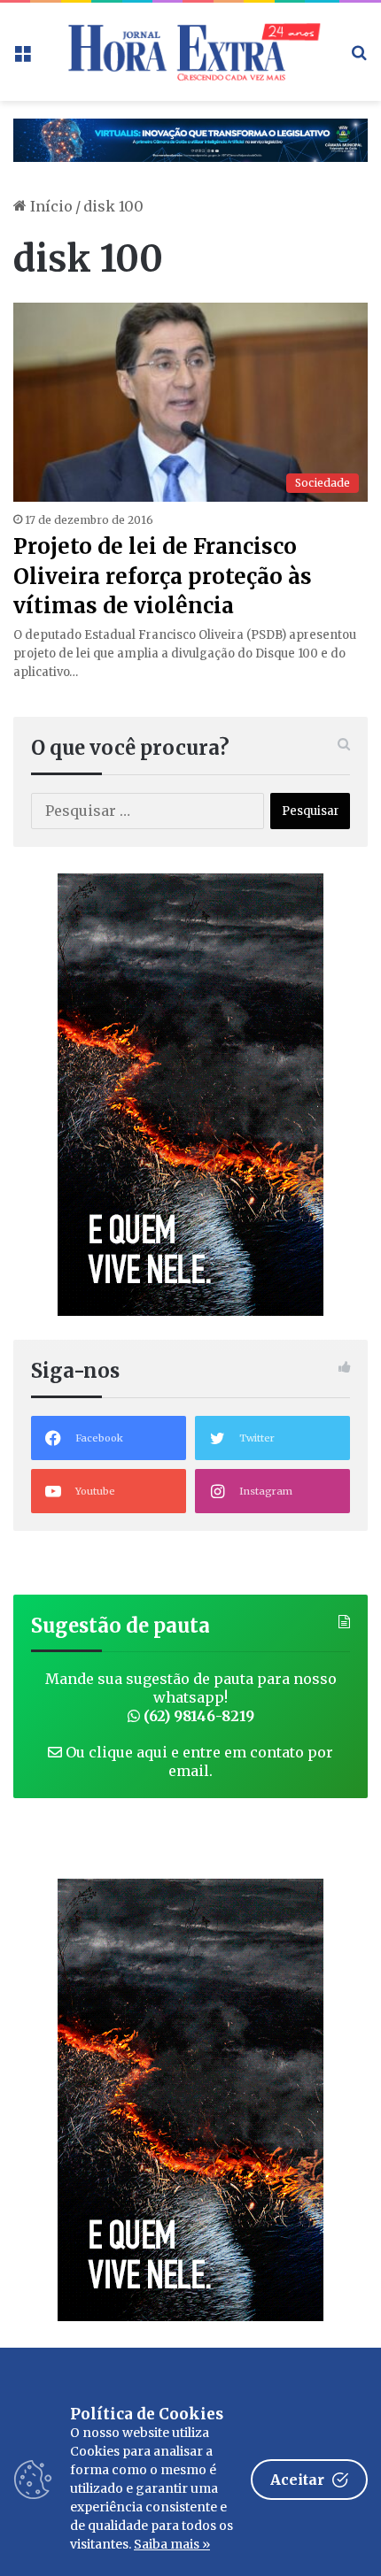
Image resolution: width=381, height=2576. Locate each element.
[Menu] (22, 58)
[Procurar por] (359, 58)
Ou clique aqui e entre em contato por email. (198, 1761)
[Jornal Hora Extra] (190, 52)
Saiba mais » (172, 2544)
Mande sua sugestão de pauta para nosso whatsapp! (191, 1697)
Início (50, 206)
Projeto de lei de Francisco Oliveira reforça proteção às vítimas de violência (163, 576)
